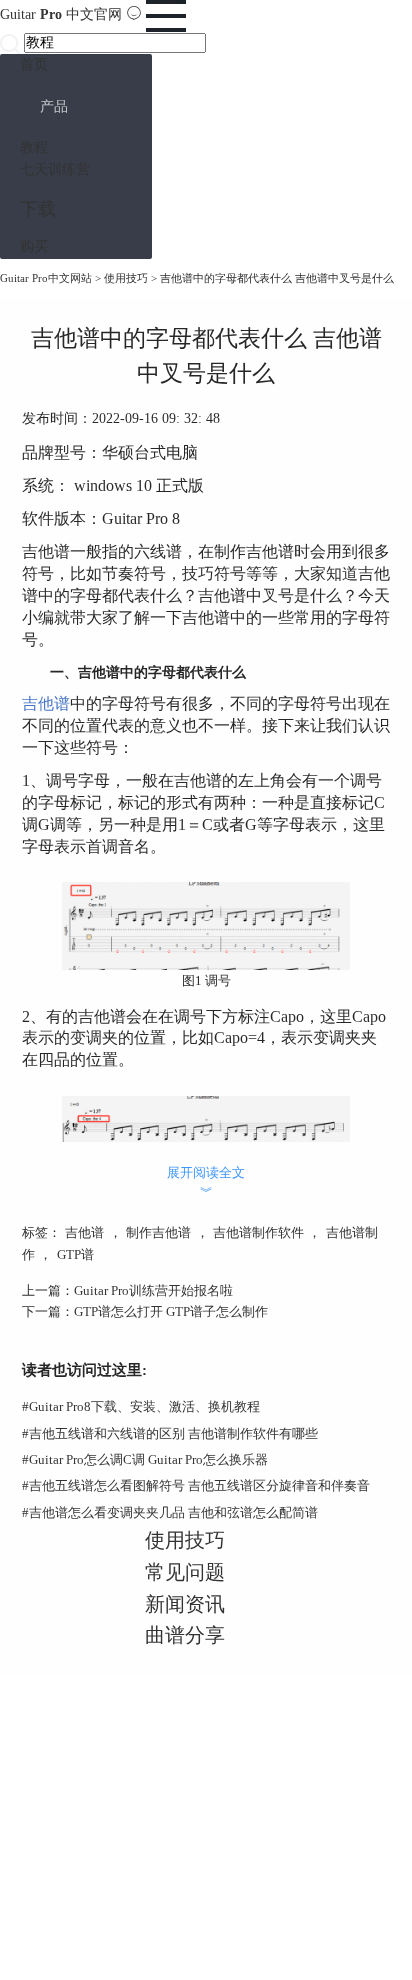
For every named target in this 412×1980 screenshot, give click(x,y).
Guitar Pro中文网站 (46, 278)
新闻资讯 (185, 1604)
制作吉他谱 (158, 1232)
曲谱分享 (185, 1635)
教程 (34, 147)
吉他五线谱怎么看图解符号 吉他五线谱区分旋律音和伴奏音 (196, 1485)
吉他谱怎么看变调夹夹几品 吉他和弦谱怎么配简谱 (170, 1512)
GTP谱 (75, 1254)
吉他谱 (46, 703)
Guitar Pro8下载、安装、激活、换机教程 (141, 1406)
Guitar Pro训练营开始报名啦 (153, 1290)
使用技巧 (126, 278)
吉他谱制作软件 (258, 1232)
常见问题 (185, 1572)
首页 (34, 64)
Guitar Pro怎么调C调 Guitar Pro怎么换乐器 (145, 1459)
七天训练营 (55, 169)
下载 (38, 209)
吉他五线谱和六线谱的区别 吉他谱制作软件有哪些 (170, 1433)
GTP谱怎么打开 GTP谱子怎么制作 (171, 1311)
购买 (34, 246)
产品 (54, 106)
